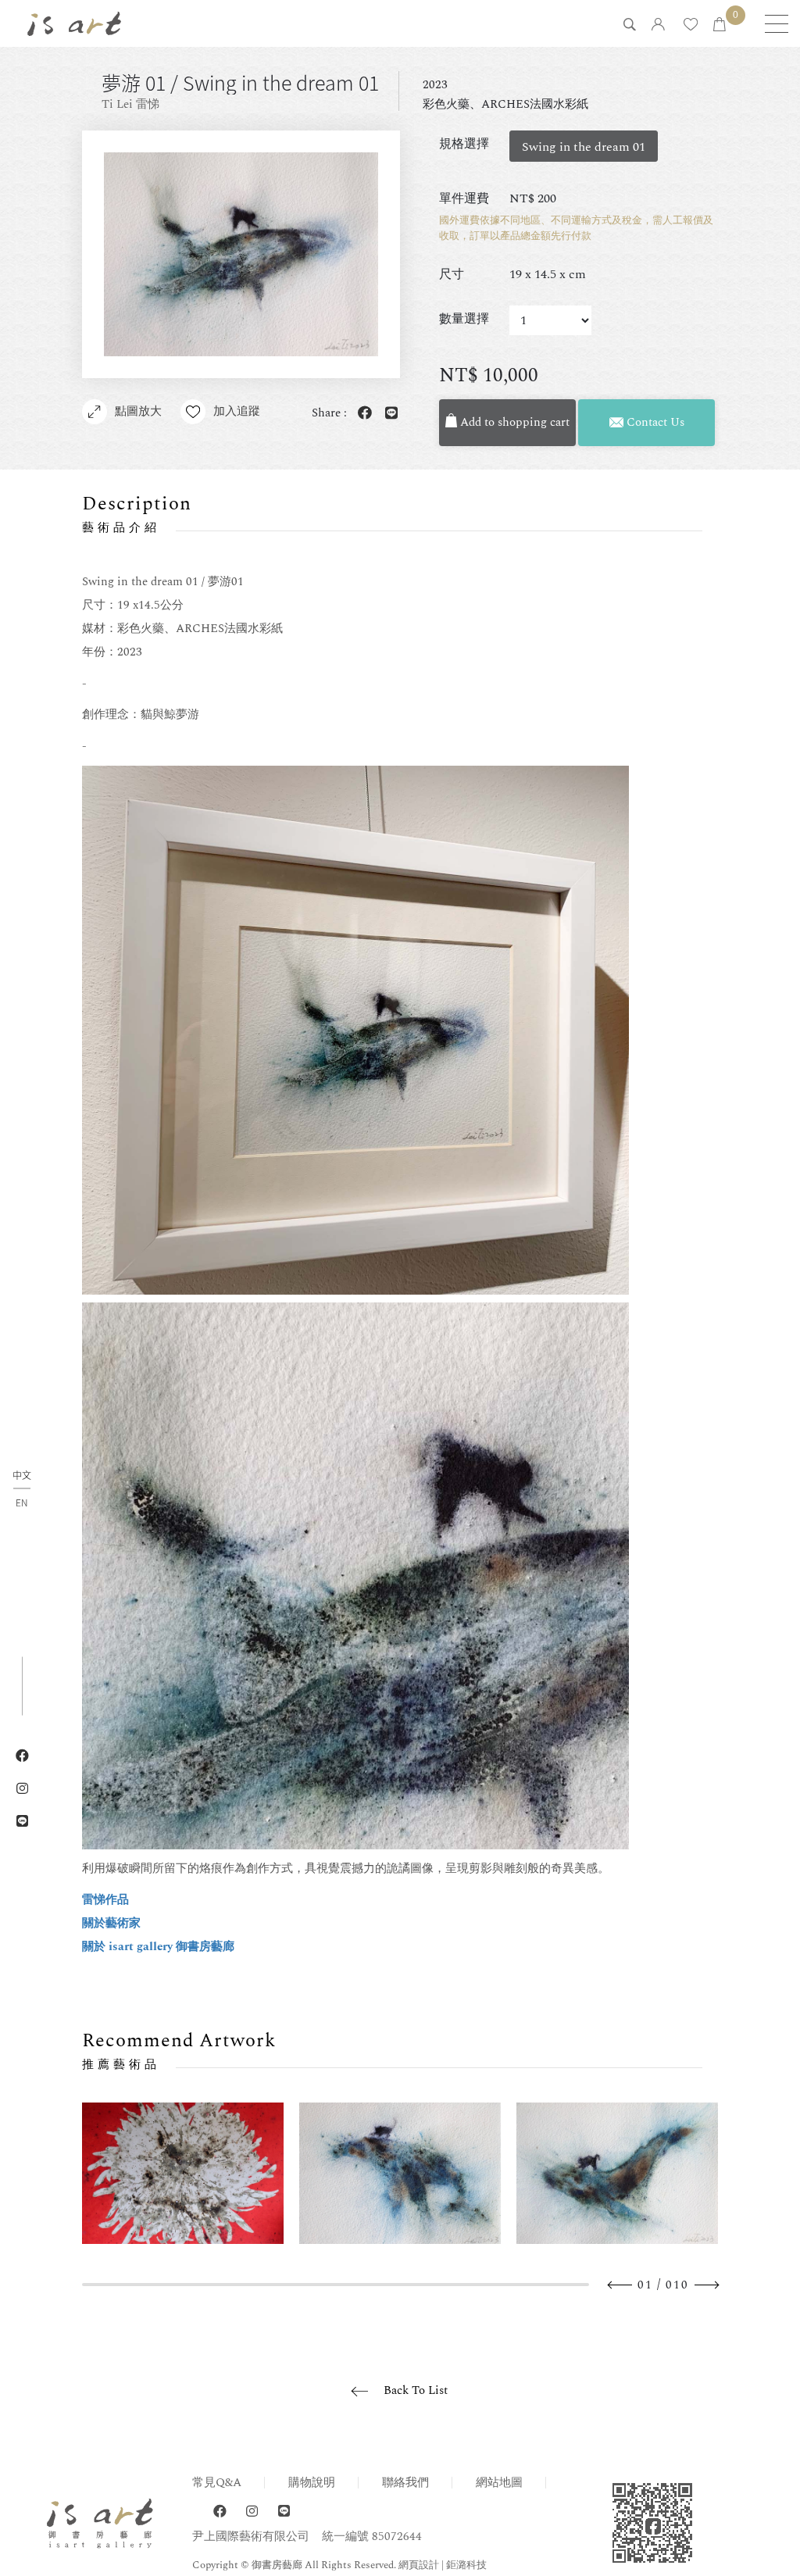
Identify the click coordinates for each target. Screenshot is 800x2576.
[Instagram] (252, 2512)
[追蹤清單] (691, 25)
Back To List (416, 2390)
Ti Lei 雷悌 (130, 104)
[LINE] (284, 2512)
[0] (720, 25)
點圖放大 (138, 411)
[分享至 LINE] (388, 414)
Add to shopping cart (513, 422)
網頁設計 (419, 2565)
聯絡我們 (405, 2483)
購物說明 (312, 2483)
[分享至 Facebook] (362, 414)
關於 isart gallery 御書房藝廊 (158, 1947)
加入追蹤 (237, 411)
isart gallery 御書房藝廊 (74, 23)
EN (21, 1502)
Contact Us (654, 422)
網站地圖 (499, 2483)
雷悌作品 (105, 1900)
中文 (22, 1476)
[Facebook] (220, 2512)
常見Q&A (217, 2483)
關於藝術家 (111, 1923)
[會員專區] (658, 25)
